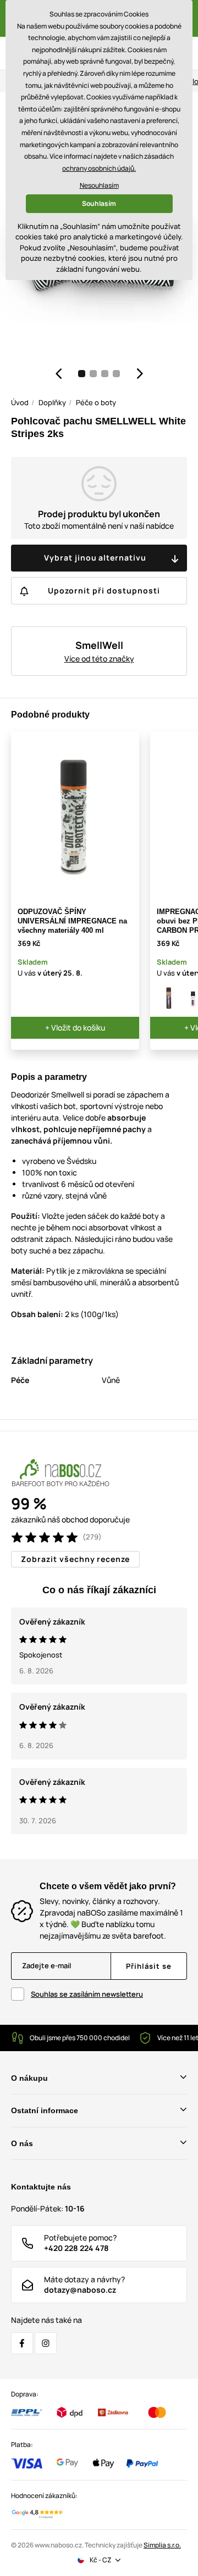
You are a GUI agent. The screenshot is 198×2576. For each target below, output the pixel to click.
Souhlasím (99, 203)
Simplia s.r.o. (162, 2545)
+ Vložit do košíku (75, 1027)
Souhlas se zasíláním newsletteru (87, 1994)
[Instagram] (46, 2343)
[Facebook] (22, 2343)
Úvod (20, 402)
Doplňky (52, 402)
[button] (58, 373)
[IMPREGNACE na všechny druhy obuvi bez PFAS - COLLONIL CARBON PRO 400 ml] (169, 998)
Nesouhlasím (99, 185)
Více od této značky (99, 659)
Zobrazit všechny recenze (75, 1559)
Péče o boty (96, 402)
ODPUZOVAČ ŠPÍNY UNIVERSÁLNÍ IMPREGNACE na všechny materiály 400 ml (72, 921)
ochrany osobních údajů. (99, 168)
